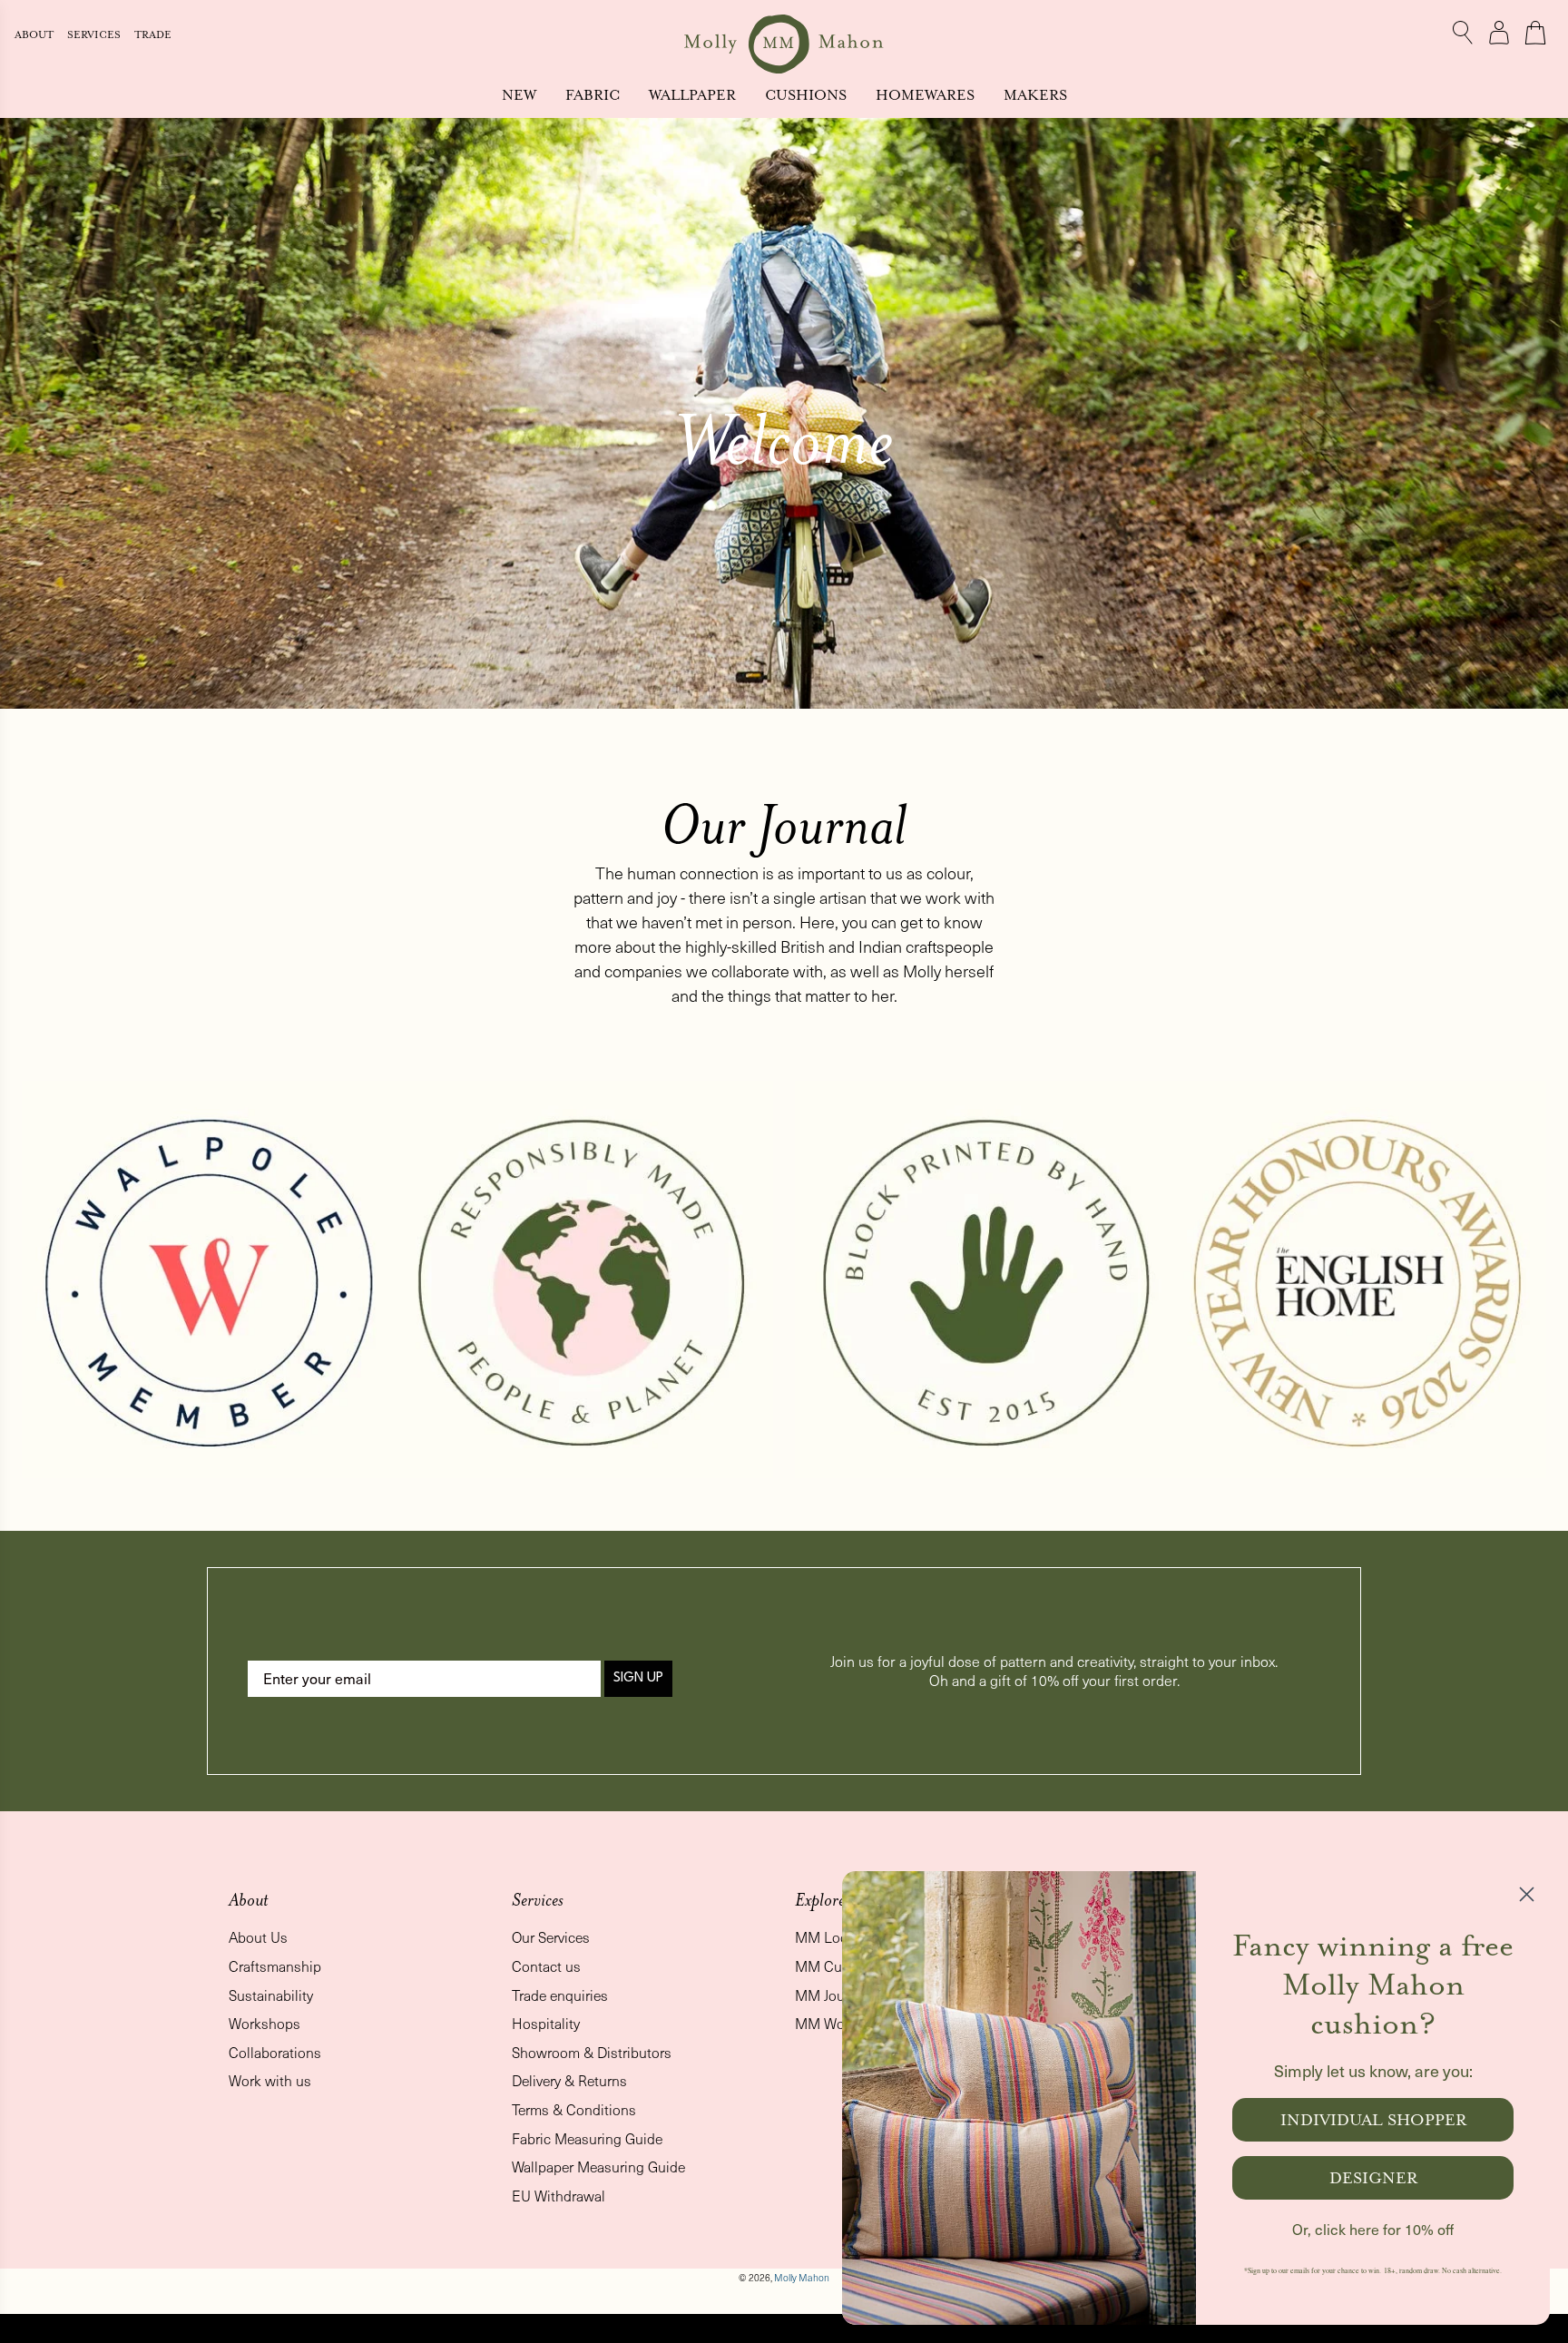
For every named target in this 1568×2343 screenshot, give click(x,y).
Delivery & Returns (569, 2080)
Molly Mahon (802, 2278)
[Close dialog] (1527, 1894)
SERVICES (95, 35)
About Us (258, 1937)
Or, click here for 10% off (1373, 2229)
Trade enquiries (560, 1995)
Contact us (546, 1966)
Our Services (551, 1937)
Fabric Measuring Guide (587, 2138)
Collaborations (275, 2052)
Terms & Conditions (574, 2109)
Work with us (270, 2080)
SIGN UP (638, 1678)
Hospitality (546, 2023)
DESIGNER (1373, 2178)
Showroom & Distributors (592, 2052)
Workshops (265, 2023)
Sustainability (271, 1995)
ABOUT (35, 35)
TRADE (153, 35)
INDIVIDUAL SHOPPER (1373, 2120)
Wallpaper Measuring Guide (598, 2167)
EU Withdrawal (559, 2196)
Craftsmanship (275, 1966)
